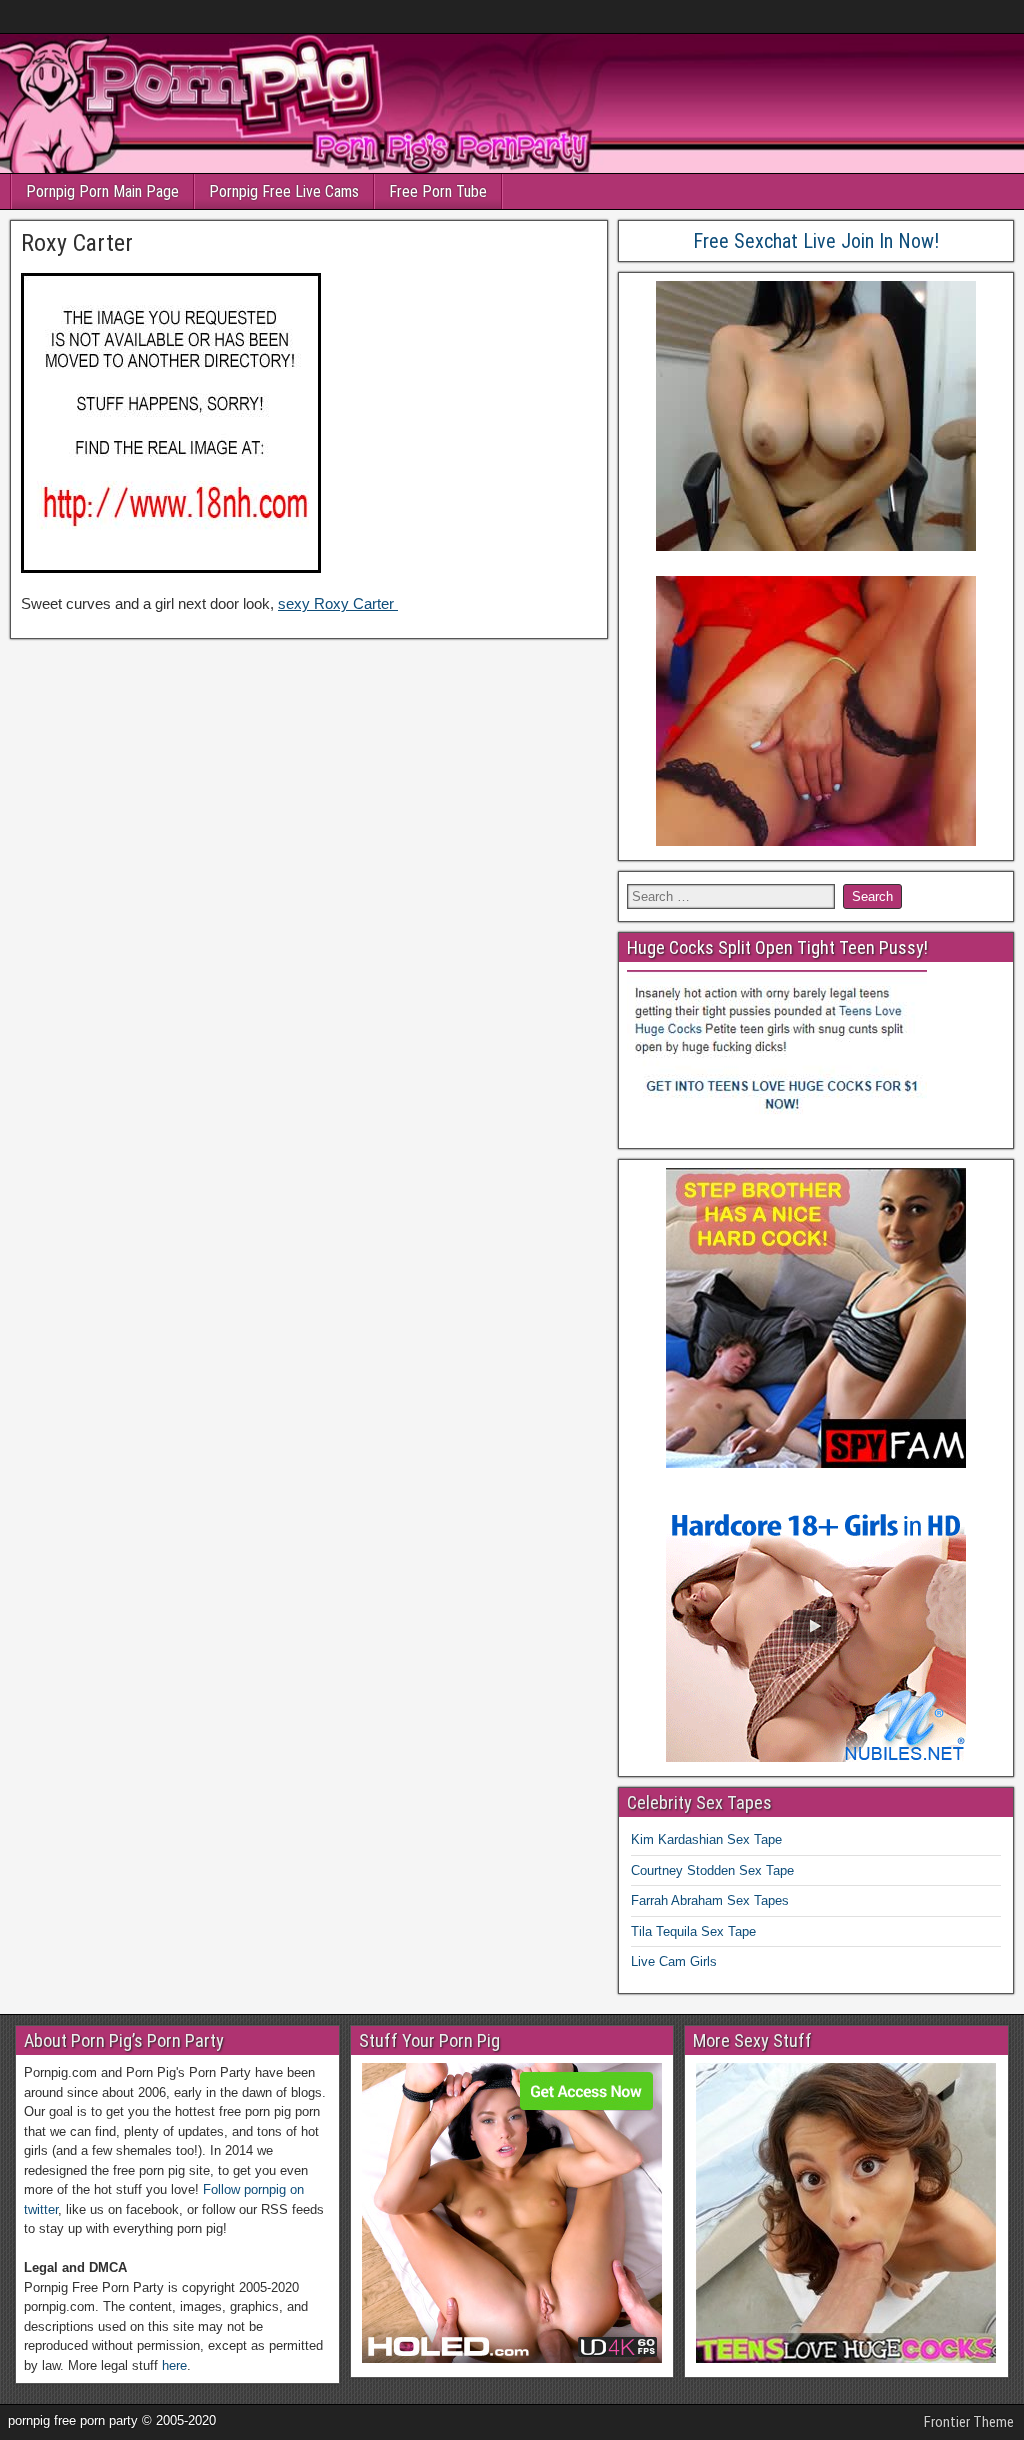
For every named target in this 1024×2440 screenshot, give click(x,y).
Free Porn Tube (438, 191)
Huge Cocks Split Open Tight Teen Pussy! (777, 947)
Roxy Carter (77, 243)
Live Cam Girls (674, 1961)
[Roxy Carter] (171, 567)
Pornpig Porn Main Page (102, 191)
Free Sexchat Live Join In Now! (816, 241)
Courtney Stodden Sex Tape (712, 1870)
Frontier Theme (969, 2422)
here (174, 2365)
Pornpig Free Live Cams (284, 191)
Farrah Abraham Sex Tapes (710, 1900)
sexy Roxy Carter (338, 603)
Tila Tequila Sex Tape (693, 1931)
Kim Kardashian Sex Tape (706, 1839)
